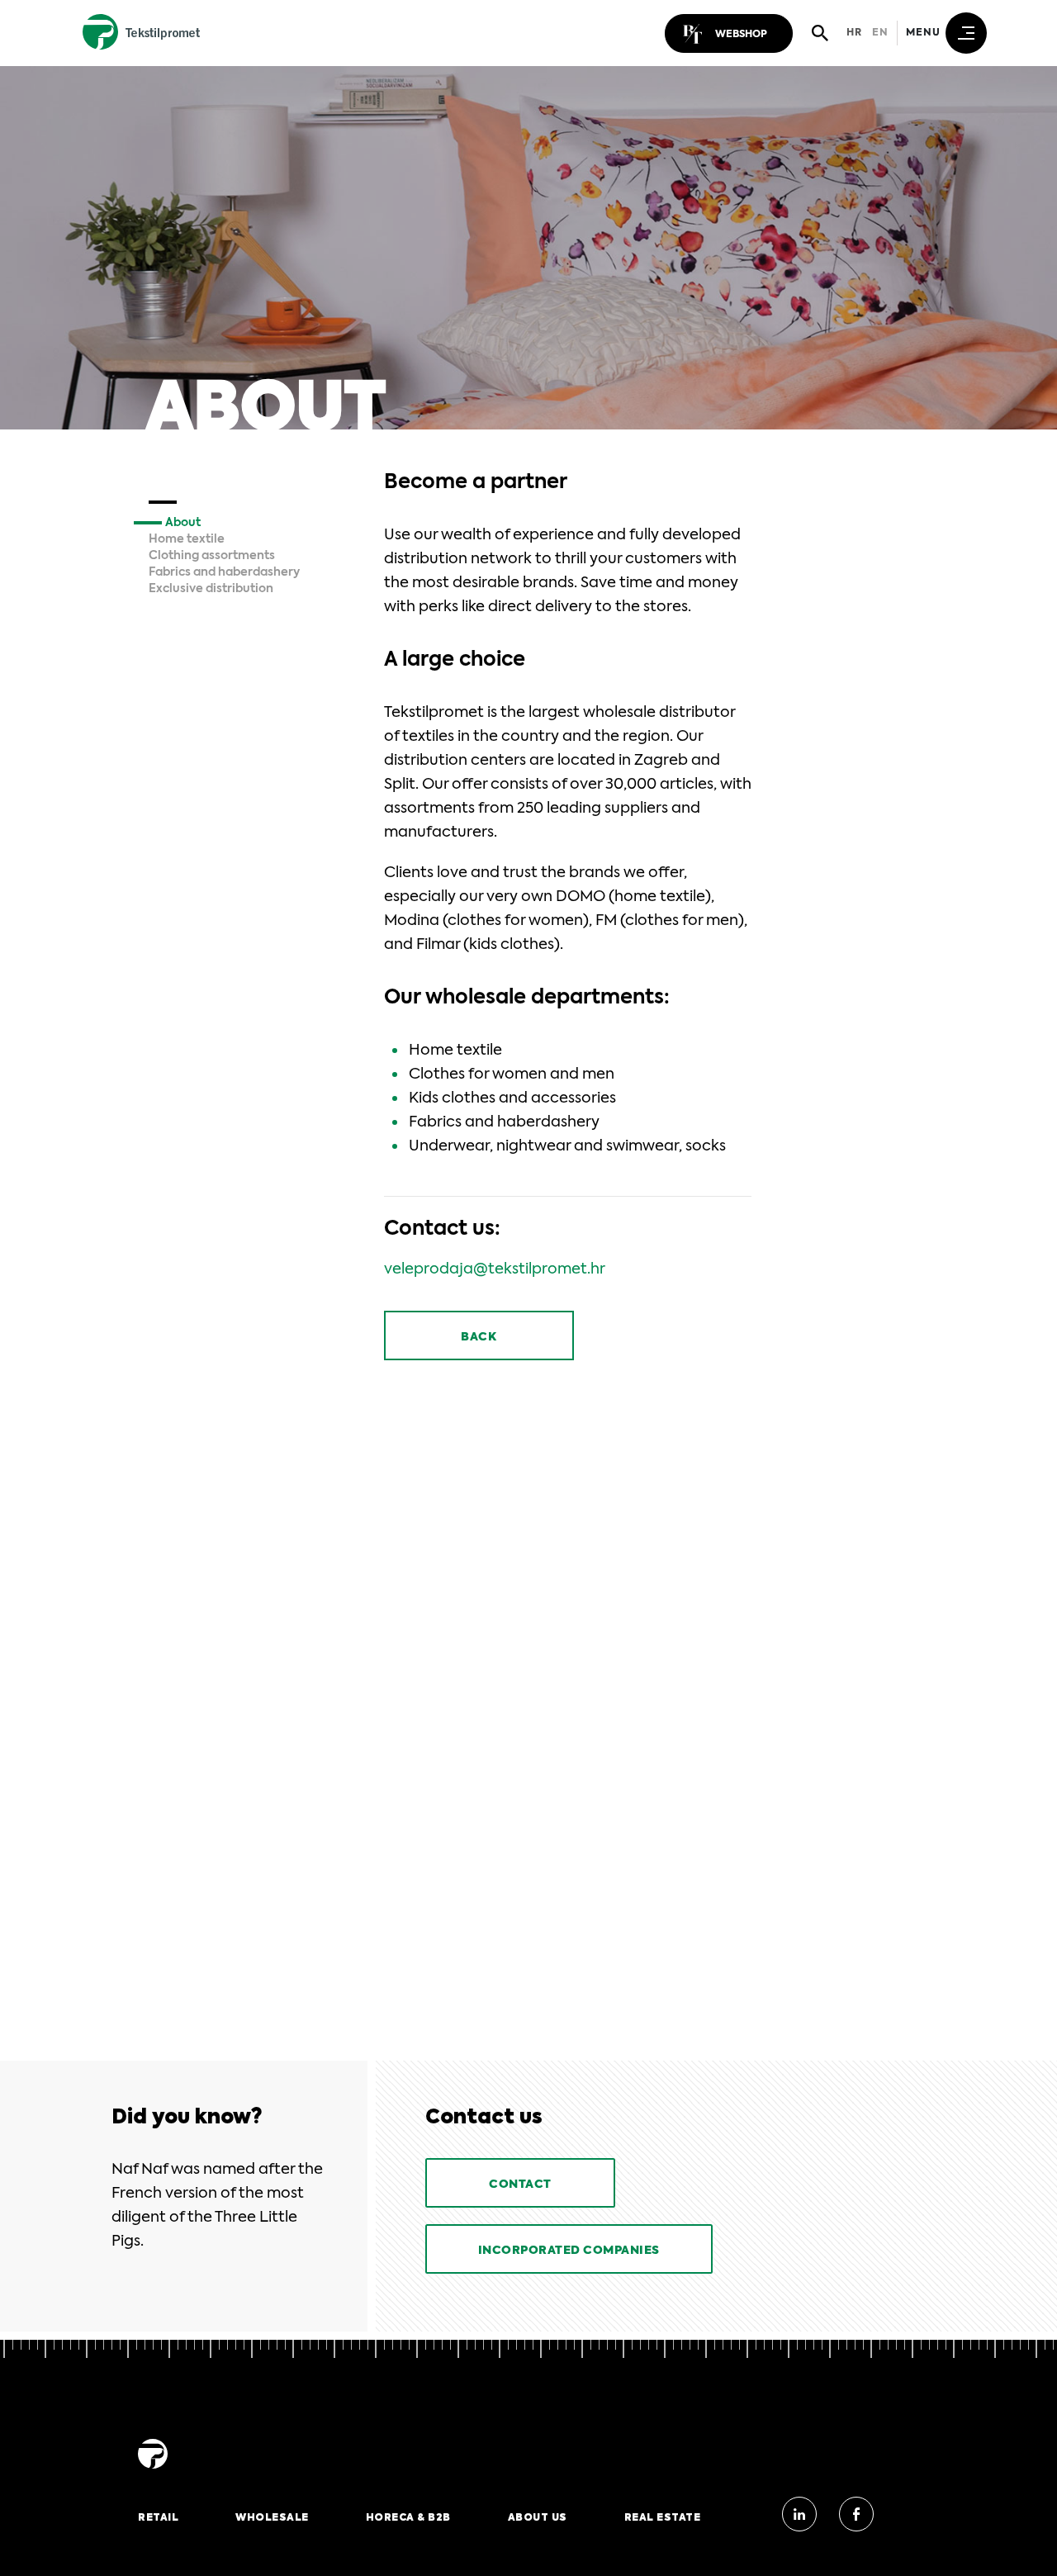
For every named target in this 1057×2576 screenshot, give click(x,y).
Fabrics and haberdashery (224, 572)
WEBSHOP (741, 35)
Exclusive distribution (211, 589)
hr (854, 33)
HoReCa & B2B (408, 2517)
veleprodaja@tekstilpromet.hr (495, 1269)
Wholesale (272, 2517)
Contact (520, 2185)
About (183, 523)
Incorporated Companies (569, 2251)
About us (538, 2517)
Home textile (187, 539)
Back (479, 1337)
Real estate (663, 2517)
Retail (158, 2517)
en (880, 33)
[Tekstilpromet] (153, 2470)
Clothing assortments (212, 556)
